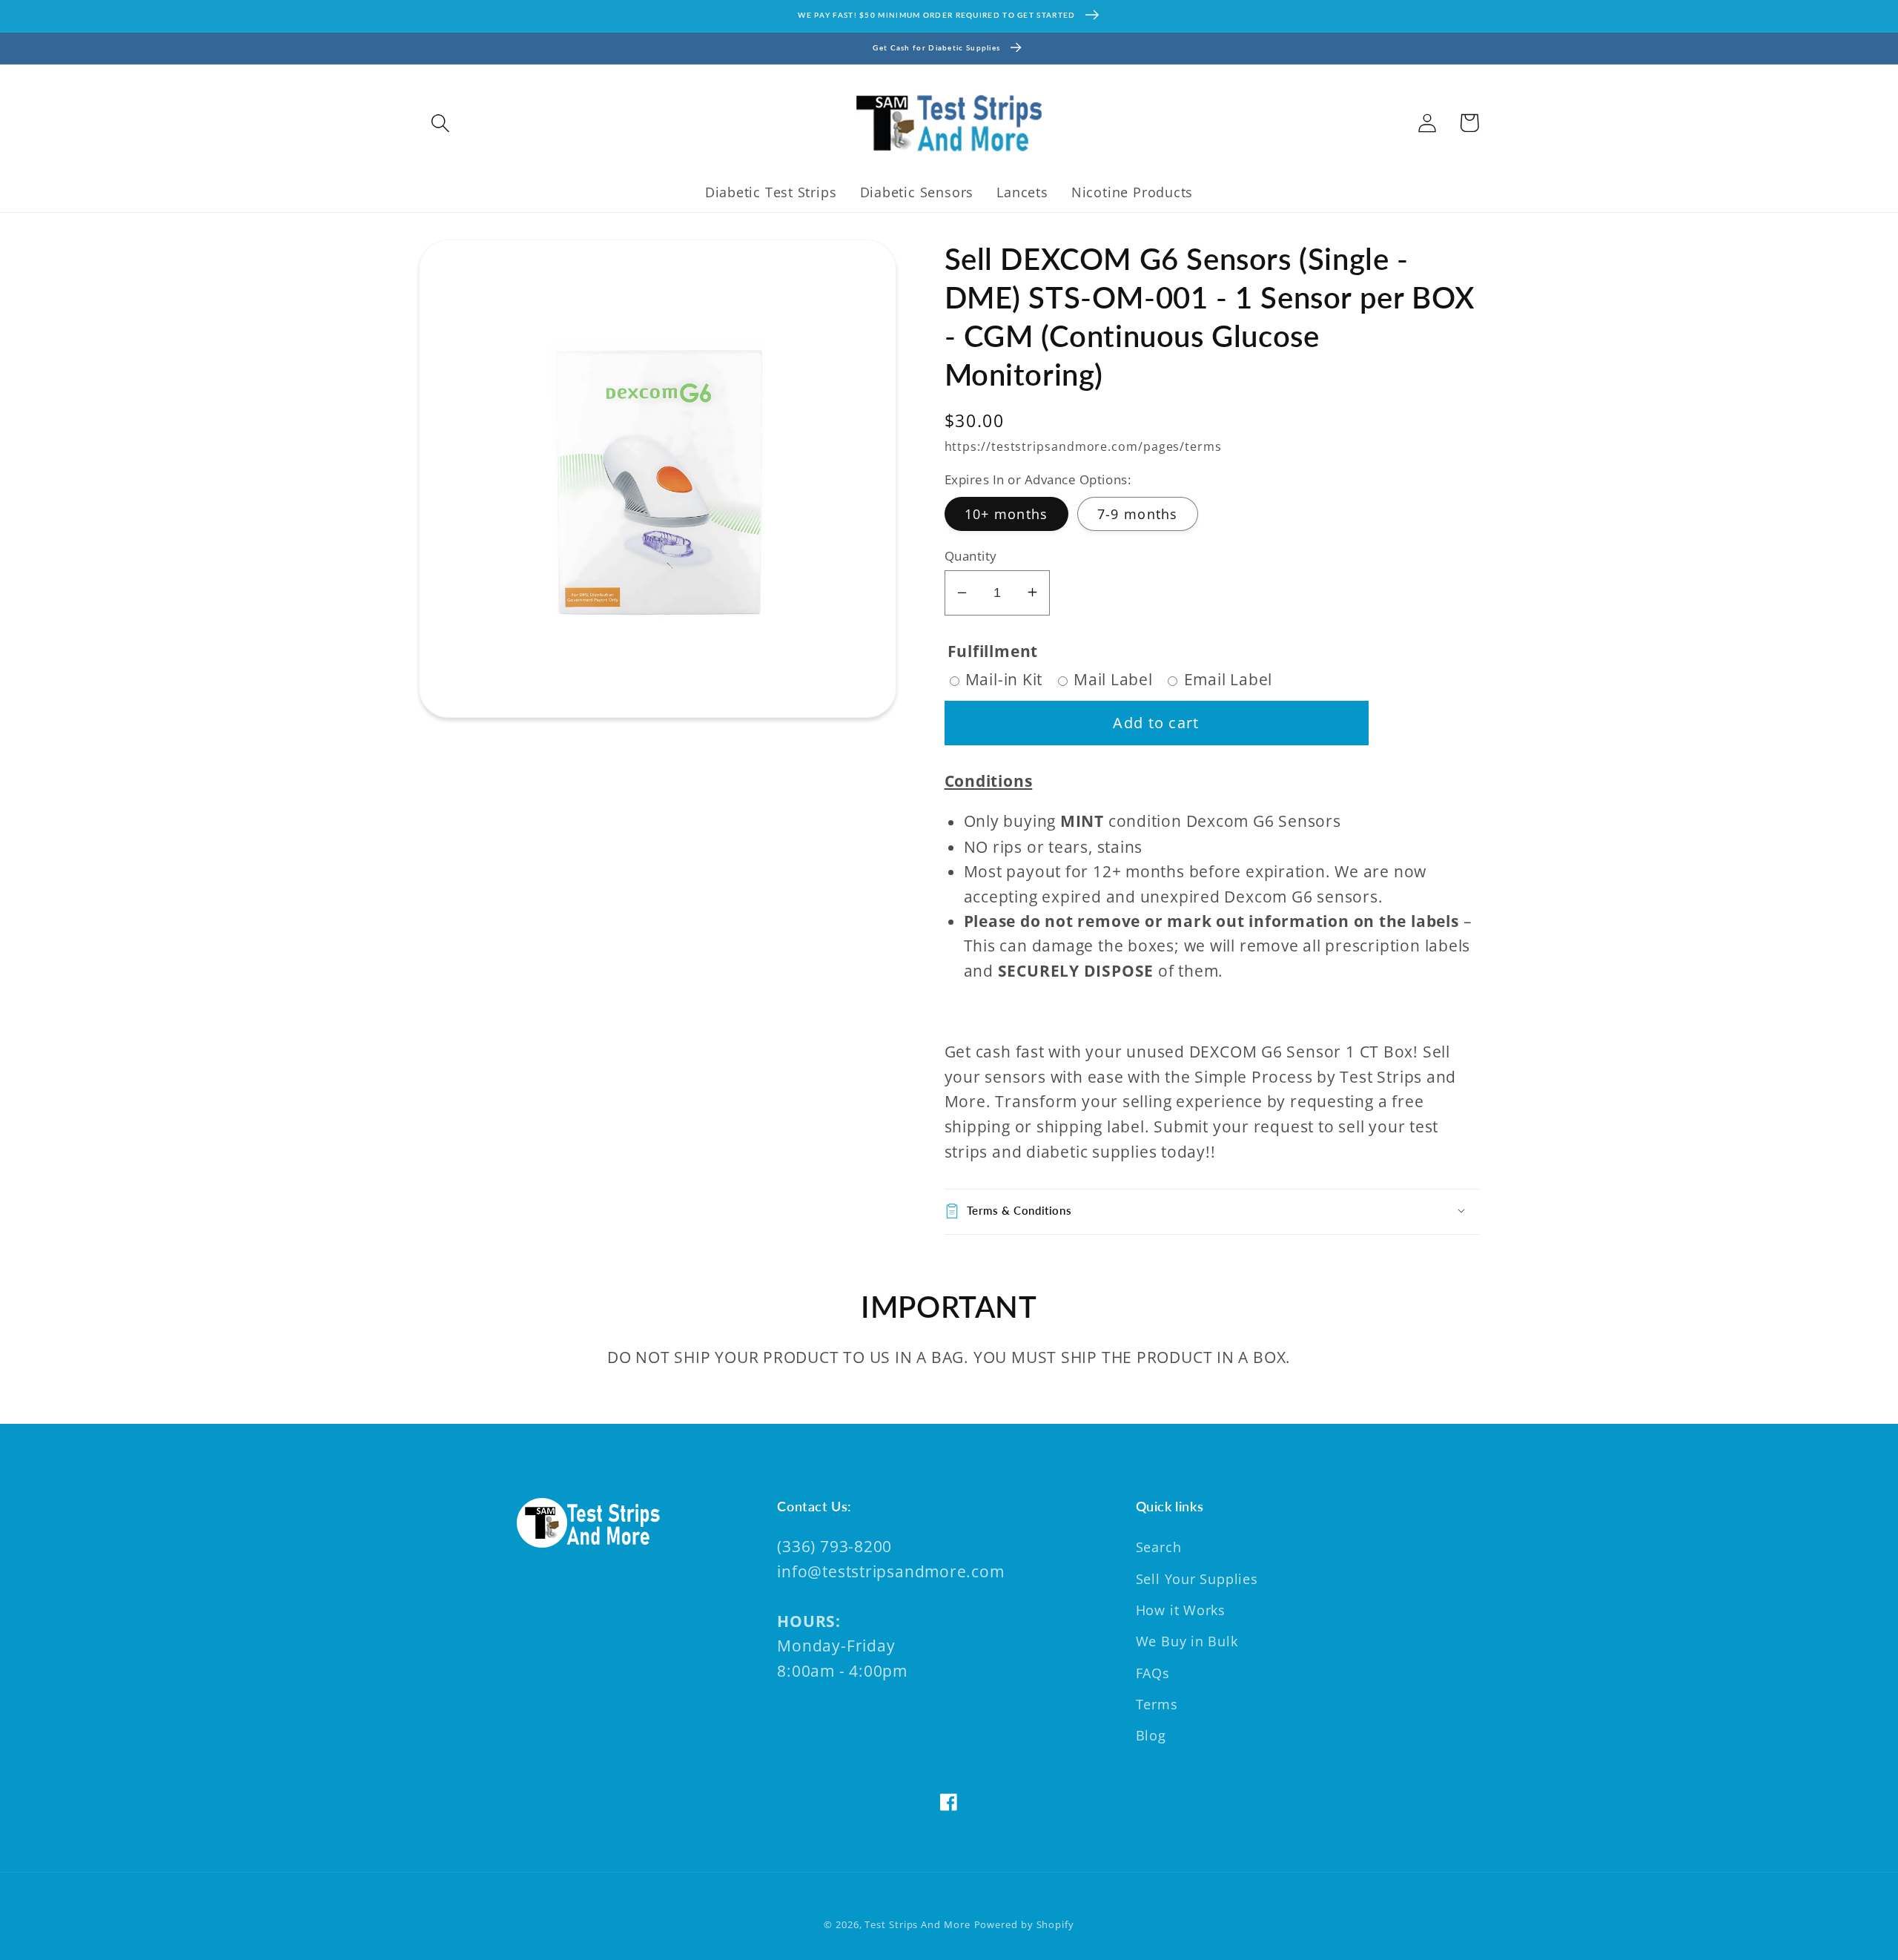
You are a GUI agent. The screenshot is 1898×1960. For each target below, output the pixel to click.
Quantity (971, 555)
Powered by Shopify (1024, 1924)
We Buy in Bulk (1187, 1641)
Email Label (1228, 679)
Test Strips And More (917, 1924)
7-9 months (1138, 513)
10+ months (1006, 513)
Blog (1151, 1735)
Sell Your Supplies (1197, 1579)
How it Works (1181, 1610)
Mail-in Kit (1004, 679)
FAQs (1153, 1673)
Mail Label (1113, 679)
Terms (1157, 1704)
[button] (440, 123)
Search (1159, 1547)
